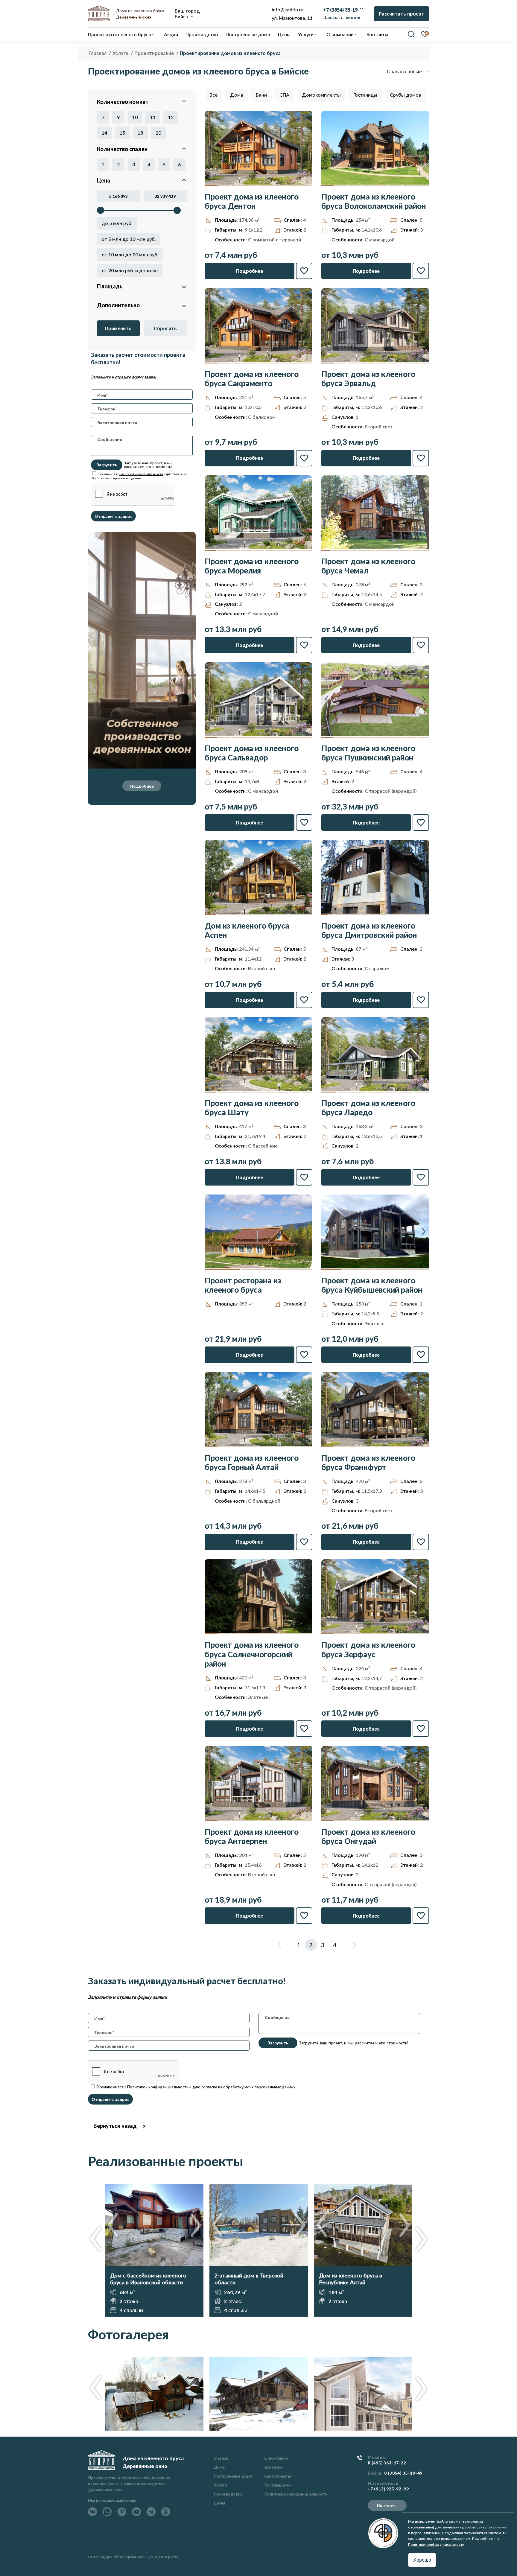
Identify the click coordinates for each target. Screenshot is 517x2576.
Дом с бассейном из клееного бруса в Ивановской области (148, 2279)
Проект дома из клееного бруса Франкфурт (368, 1463)
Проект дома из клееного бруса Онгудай (368, 1836)
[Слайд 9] (307, 550)
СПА (284, 95)
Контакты (387, 2506)
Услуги (220, 2485)
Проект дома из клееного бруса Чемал (368, 566)
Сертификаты (278, 2476)
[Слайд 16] (426, 915)
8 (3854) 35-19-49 (403, 2473)
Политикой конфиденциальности (141, 474)
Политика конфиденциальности (296, 2494)
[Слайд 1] (211, 186)
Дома (237, 95)
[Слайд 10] (407, 550)
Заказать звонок (342, 17)
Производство (228, 2494)
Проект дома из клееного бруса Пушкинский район (368, 753)
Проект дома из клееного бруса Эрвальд (368, 379)
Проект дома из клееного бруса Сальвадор (252, 753)
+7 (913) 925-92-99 (388, 2489)
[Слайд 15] (419, 915)
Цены (219, 2503)
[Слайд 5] (265, 186)
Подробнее (142, 786)
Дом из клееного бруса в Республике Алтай (351, 2279)
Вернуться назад (115, 2126)
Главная (221, 2458)
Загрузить (107, 465)
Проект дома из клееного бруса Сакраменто (252, 379)
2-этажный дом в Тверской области (249, 2279)
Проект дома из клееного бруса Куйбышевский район (372, 1285)
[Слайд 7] (292, 186)
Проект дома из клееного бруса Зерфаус (368, 1650)
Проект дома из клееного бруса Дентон (252, 201)
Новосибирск (383, 2483)
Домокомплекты (321, 95)
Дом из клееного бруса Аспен (247, 930)
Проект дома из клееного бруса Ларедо (368, 1108)
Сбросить (165, 328)
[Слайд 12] (425, 550)
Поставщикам (278, 2485)
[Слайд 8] (306, 186)
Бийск (181, 16)
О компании (276, 2458)
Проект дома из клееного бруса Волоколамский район (374, 201)
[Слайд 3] (238, 186)
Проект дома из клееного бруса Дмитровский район (369, 930)
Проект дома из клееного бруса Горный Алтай (252, 1463)
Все (213, 95)
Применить (118, 328)
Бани (261, 95)
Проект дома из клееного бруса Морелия (252, 566)
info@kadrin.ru (288, 9)
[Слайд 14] (412, 915)
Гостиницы (365, 95)
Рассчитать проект (402, 14)
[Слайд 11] (416, 550)
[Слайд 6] (279, 186)
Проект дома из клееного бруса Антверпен (252, 1836)
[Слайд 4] (252, 186)
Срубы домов (405, 95)
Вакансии (273, 2467)
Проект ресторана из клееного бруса (243, 1285)
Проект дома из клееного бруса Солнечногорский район (252, 1654)
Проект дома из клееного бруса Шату (252, 1108)
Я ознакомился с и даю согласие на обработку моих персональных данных (196, 2087)
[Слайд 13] (406, 915)
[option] (154, 2250)
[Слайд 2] (225, 186)
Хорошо (422, 2560)
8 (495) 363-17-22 (387, 2463)
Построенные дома (248, 34)
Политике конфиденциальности (436, 2544)
